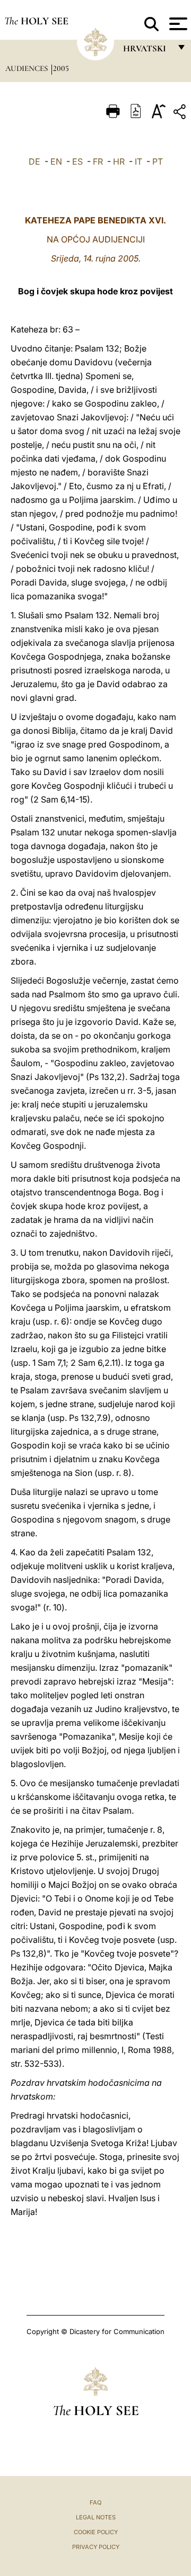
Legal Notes (96, 2517)
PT (158, 161)
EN (56, 161)
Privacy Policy (96, 2547)
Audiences (28, 68)
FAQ (95, 2502)
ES (77, 161)
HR (119, 161)
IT (138, 161)
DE (34, 161)
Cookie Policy (96, 2532)
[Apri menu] (177, 24)
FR (98, 161)
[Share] (181, 114)
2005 (61, 68)
